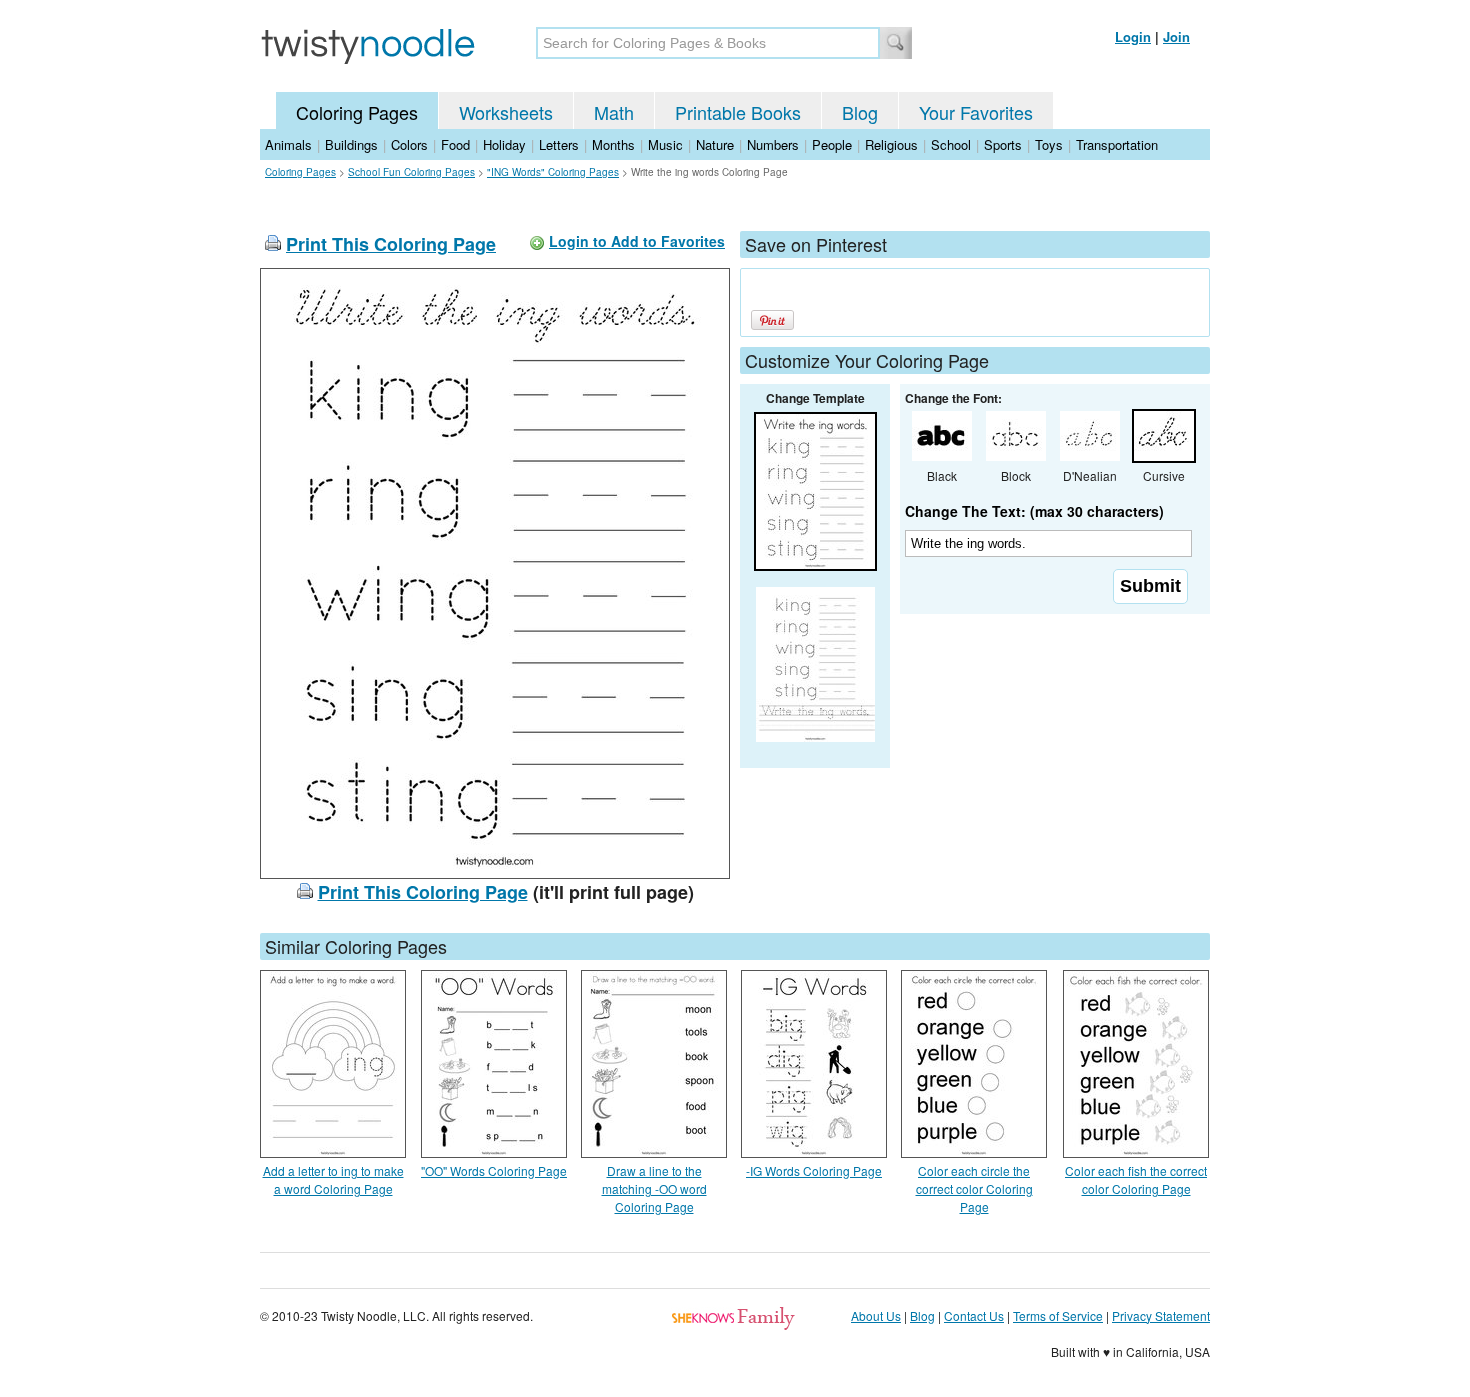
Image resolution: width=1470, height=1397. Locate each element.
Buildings (351, 144)
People (832, 144)
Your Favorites (976, 112)
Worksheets (506, 112)
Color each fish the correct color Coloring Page (1136, 1179)
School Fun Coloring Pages (411, 172)
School (951, 144)
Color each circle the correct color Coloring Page (974, 1188)
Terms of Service (1058, 1315)
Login (1133, 36)
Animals (288, 144)
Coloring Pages (357, 112)
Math (614, 112)
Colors (409, 144)
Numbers (773, 144)
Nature (715, 144)
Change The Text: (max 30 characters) (1034, 511)
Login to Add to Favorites (637, 241)
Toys (1049, 144)
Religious (891, 144)
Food (455, 144)
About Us (876, 1315)
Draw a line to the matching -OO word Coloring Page (654, 1188)
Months (613, 144)
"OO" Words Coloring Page (494, 1170)
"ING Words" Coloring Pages (553, 172)
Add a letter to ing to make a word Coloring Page (333, 1179)
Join (1176, 36)
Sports (1003, 144)
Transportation (1117, 144)
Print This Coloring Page (391, 244)
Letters (559, 144)
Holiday (504, 144)
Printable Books (738, 112)
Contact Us (974, 1315)
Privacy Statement (1161, 1315)
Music (665, 144)
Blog (860, 112)
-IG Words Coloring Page (814, 1170)
